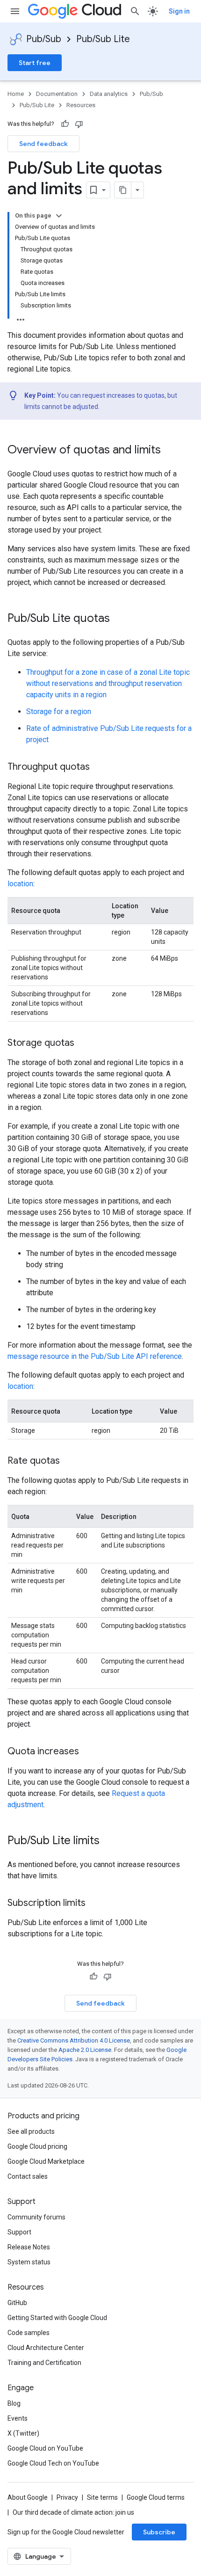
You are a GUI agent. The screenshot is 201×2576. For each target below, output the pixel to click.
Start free (35, 63)
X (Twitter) (23, 2433)
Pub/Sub (44, 39)
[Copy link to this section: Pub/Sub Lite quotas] (119, 619)
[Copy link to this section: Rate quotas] (69, 1461)
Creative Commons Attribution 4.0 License (74, 2040)
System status (29, 2262)
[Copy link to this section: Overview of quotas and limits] (170, 451)
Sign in (179, 11)
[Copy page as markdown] (123, 190)
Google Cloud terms (156, 2497)
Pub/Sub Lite (103, 39)
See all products (31, 2131)
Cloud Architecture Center (46, 2348)
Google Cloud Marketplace (46, 2161)
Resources (81, 105)
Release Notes (29, 2247)
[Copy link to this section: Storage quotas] (84, 1044)
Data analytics (109, 94)
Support (19, 2232)
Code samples (29, 2333)
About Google (28, 2497)
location (20, 884)
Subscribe (159, 2532)
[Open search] (135, 11)
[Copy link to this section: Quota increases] (88, 1752)
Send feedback (43, 144)
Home (16, 94)
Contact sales (28, 2176)
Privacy (67, 2497)
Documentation (57, 94)
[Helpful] (65, 124)
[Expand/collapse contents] (59, 216)
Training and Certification (44, 2363)
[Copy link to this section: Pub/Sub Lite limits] (109, 1841)
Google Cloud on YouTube (45, 2448)
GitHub (17, 2303)
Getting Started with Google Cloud (57, 2318)
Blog (14, 2403)
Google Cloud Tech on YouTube (53, 2463)
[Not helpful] (79, 124)
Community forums (36, 2217)
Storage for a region (59, 712)
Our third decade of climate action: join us (73, 2512)
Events (18, 2418)
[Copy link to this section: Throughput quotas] (99, 767)
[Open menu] (15, 11)
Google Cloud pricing (37, 2146)
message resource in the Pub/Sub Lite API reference (95, 1356)
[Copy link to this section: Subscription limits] (95, 1904)
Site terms (102, 2497)
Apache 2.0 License (85, 2050)
